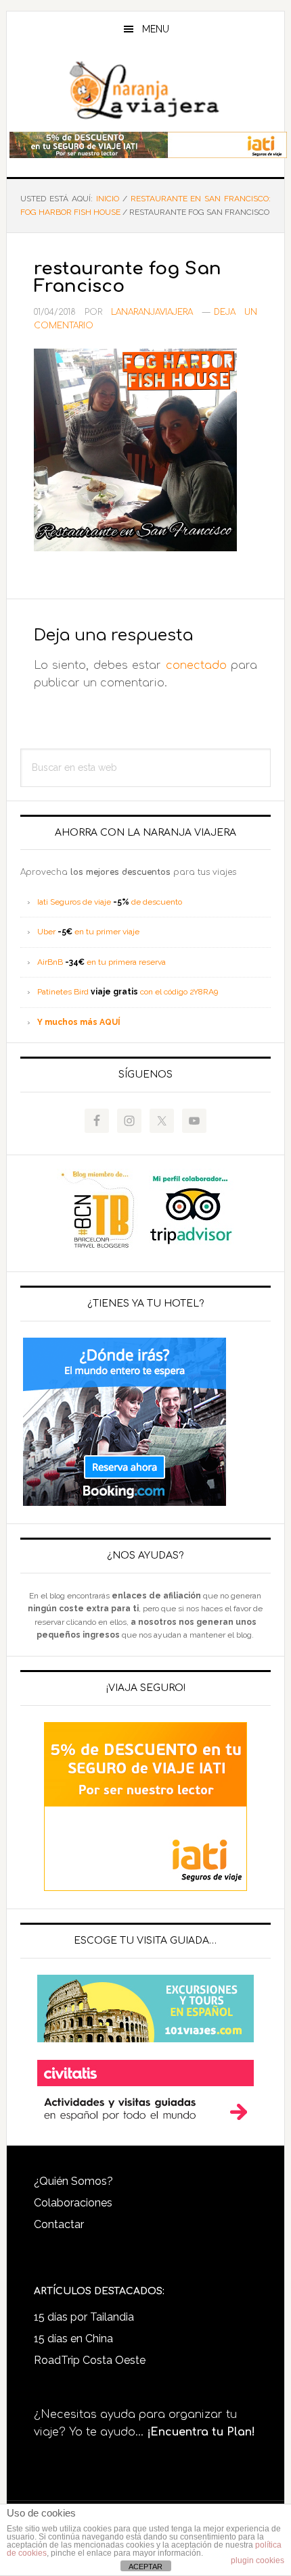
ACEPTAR (145, 2567)
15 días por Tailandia (84, 2317)
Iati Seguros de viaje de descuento (110, 902)
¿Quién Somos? (73, 2181)
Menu (156, 29)
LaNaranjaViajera (146, 91)
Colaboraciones (73, 2203)
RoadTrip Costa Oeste (90, 2360)
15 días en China (73, 2339)
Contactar (59, 2224)
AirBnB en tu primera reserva (102, 962)
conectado (196, 665)
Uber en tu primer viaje (88, 932)
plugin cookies (258, 2560)
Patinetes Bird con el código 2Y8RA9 (128, 992)
